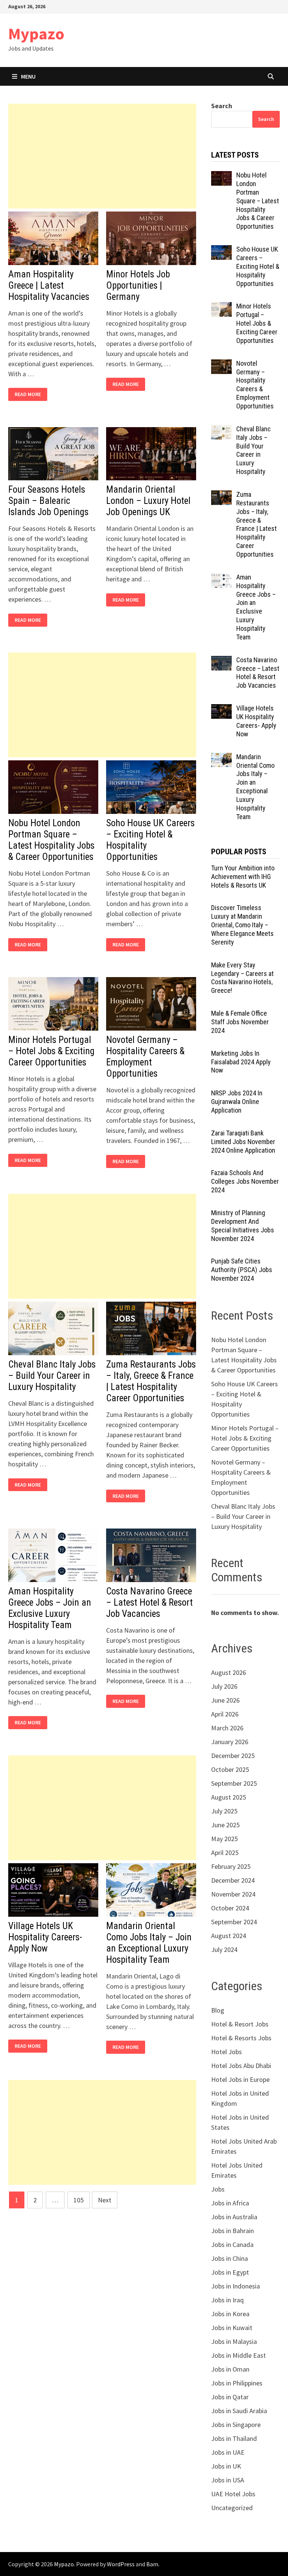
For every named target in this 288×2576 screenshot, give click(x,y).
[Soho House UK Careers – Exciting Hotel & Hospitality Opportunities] (221, 250)
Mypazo (36, 34)
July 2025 (224, 1811)
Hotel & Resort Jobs (240, 2024)
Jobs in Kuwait (232, 2328)
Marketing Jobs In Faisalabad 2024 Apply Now (241, 1062)
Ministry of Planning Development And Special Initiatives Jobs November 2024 (243, 1226)
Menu (28, 76)
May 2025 (224, 1839)
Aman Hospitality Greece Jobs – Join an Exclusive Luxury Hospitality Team (50, 1608)
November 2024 (233, 1894)
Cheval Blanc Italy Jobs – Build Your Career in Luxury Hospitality (52, 1376)
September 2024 (234, 1922)
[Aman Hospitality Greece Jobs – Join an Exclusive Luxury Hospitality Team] (221, 578)
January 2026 (230, 1742)
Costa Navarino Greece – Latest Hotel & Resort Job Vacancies (149, 1602)
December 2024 (233, 1880)
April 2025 (225, 1853)
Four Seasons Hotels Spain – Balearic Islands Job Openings (48, 501)
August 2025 (229, 1797)
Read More (30, 394)
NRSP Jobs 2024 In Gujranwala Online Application (237, 1102)
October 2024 (230, 1908)
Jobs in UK (226, 2466)
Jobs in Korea (230, 2314)
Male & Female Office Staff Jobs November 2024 (240, 1022)
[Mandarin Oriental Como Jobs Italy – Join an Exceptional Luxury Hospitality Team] (221, 758)
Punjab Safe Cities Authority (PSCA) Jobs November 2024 (242, 1270)
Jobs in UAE (228, 2452)
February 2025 (231, 1866)
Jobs (218, 2189)
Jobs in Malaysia (234, 2341)
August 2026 (229, 1672)
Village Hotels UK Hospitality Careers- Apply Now (45, 1937)
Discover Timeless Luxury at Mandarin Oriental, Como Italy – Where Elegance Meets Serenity (242, 925)
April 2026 (225, 1714)
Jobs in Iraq (227, 2300)
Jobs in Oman (230, 2369)
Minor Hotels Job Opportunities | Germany (138, 285)
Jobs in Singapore (236, 2425)
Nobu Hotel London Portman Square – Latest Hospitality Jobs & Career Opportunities (51, 840)
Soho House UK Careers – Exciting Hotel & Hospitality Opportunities (258, 266)
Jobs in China (229, 2258)
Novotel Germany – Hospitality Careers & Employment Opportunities (145, 1057)
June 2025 (225, 1825)
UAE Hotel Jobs (233, 2494)
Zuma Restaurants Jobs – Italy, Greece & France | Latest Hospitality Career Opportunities (151, 1381)
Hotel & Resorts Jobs (241, 2038)
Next (105, 2200)
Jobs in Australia (234, 2217)
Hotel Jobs (226, 2052)
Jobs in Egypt (230, 2272)
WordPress (121, 2564)
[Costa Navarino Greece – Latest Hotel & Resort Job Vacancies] (221, 661)
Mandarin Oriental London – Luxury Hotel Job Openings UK (148, 501)
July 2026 (224, 1686)
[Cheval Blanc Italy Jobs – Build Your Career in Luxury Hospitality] (221, 430)
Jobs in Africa (230, 2203)
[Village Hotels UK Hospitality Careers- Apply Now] (221, 709)
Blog (218, 2010)
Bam (152, 2564)
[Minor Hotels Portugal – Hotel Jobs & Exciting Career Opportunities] (221, 307)
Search (222, 106)
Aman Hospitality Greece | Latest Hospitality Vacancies (49, 285)
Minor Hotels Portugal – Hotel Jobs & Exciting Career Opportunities (51, 1051)
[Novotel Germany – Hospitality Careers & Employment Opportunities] (221, 364)
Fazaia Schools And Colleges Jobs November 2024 (245, 1181)
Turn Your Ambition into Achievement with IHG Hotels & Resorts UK (243, 877)
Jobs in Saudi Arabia (239, 2411)
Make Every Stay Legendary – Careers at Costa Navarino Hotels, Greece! (242, 978)
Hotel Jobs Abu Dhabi (241, 2066)
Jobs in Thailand (234, 2438)
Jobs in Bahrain (232, 2231)
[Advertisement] (102, 156)
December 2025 (233, 1756)
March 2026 (227, 1728)
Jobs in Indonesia (235, 2286)
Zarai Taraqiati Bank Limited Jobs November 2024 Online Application (243, 1142)
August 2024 (229, 1936)
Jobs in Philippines (237, 2383)
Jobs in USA (228, 2480)
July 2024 (224, 1950)
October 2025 (230, 1769)
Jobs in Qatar (230, 2397)
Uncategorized (232, 2508)
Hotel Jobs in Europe (240, 2079)
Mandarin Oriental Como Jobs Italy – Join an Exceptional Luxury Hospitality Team (149, 1943)
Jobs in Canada (232, 2245)
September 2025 (234, 1783)
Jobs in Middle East (238, 2355)
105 (79, 2200)
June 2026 (225, 1700)
